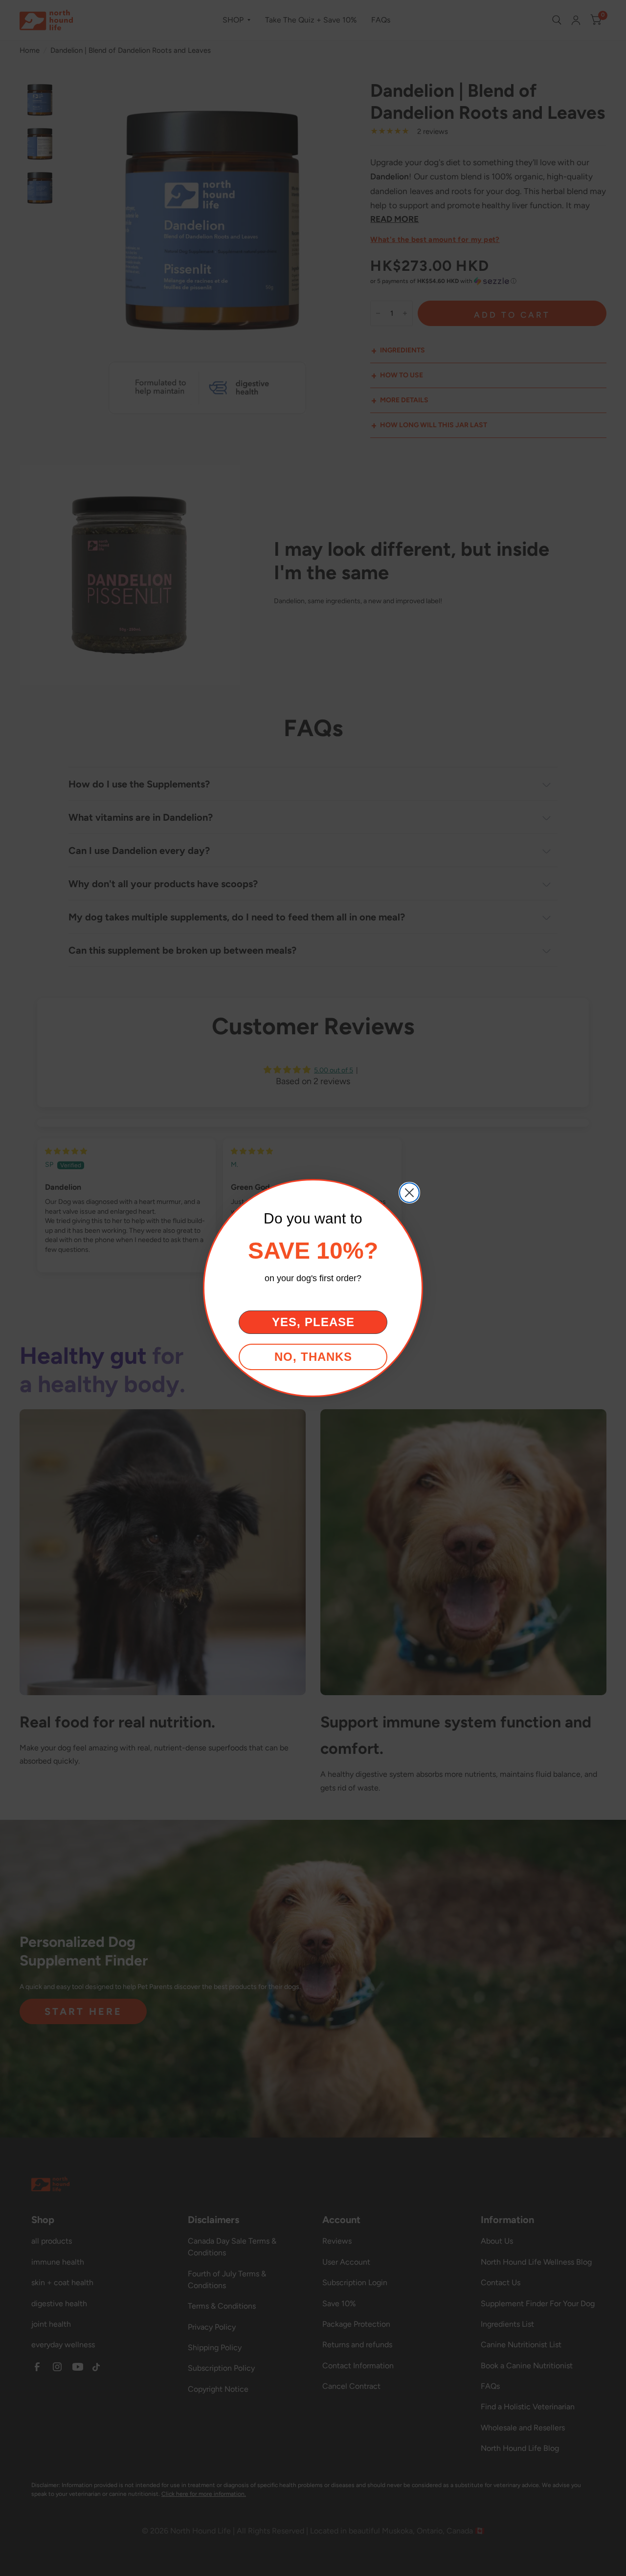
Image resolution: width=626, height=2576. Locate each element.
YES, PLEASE (313, 1322)
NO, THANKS (313, 1357)
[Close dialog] (409, 1193)
